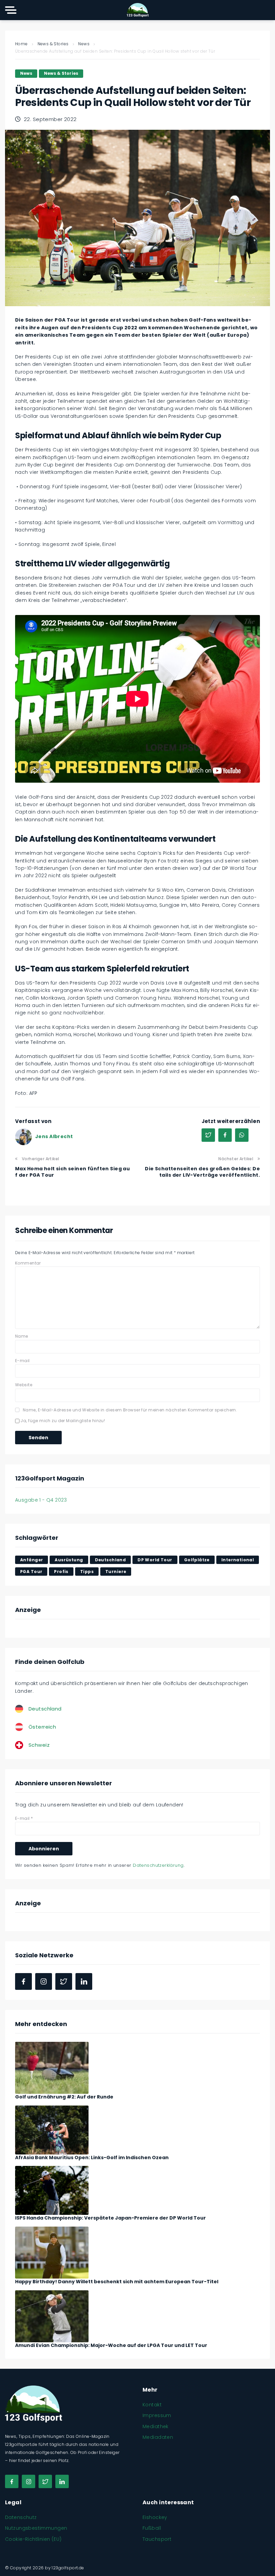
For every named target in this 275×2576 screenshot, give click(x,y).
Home (21, 44)
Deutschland (111, 1560)
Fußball (152, 2528)
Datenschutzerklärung (158, 1865)
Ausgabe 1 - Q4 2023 (41, 1500)
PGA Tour (31, 1572)
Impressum (157, 2415)
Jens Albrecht (54, 1136)
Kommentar (28, 1263)
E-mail (22, 1361)
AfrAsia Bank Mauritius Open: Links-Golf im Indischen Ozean (92, 2158)
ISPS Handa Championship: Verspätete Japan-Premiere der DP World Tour (111, 2218)
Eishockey (155, 2517)
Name (22, 1336)
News (84, 44)
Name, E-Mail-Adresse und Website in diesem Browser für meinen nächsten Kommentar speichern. (130, 1410)
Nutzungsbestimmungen (36, 2528)
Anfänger (32, 1560)
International (238, 1560)
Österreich (42, 1727)
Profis (61, 1572)
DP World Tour (155, 1560)
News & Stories (53, 44)
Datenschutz (21, 2517)
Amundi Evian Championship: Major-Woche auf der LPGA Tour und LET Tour (111, 2345)
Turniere (116, 1572)
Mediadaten (158, 2437)
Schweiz (39, 1745)
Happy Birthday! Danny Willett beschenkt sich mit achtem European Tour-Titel (117, 2282)
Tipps (87, 1572)
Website (24, 1385)
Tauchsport (157, 2539)
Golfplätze (197, 1560)
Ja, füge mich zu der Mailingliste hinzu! (62, 1421)
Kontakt (152, 2405)
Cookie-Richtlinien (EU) (33, 2539)
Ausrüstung (69, 1560)
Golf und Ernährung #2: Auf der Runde (64, 2097)
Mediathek (156, 2426)
